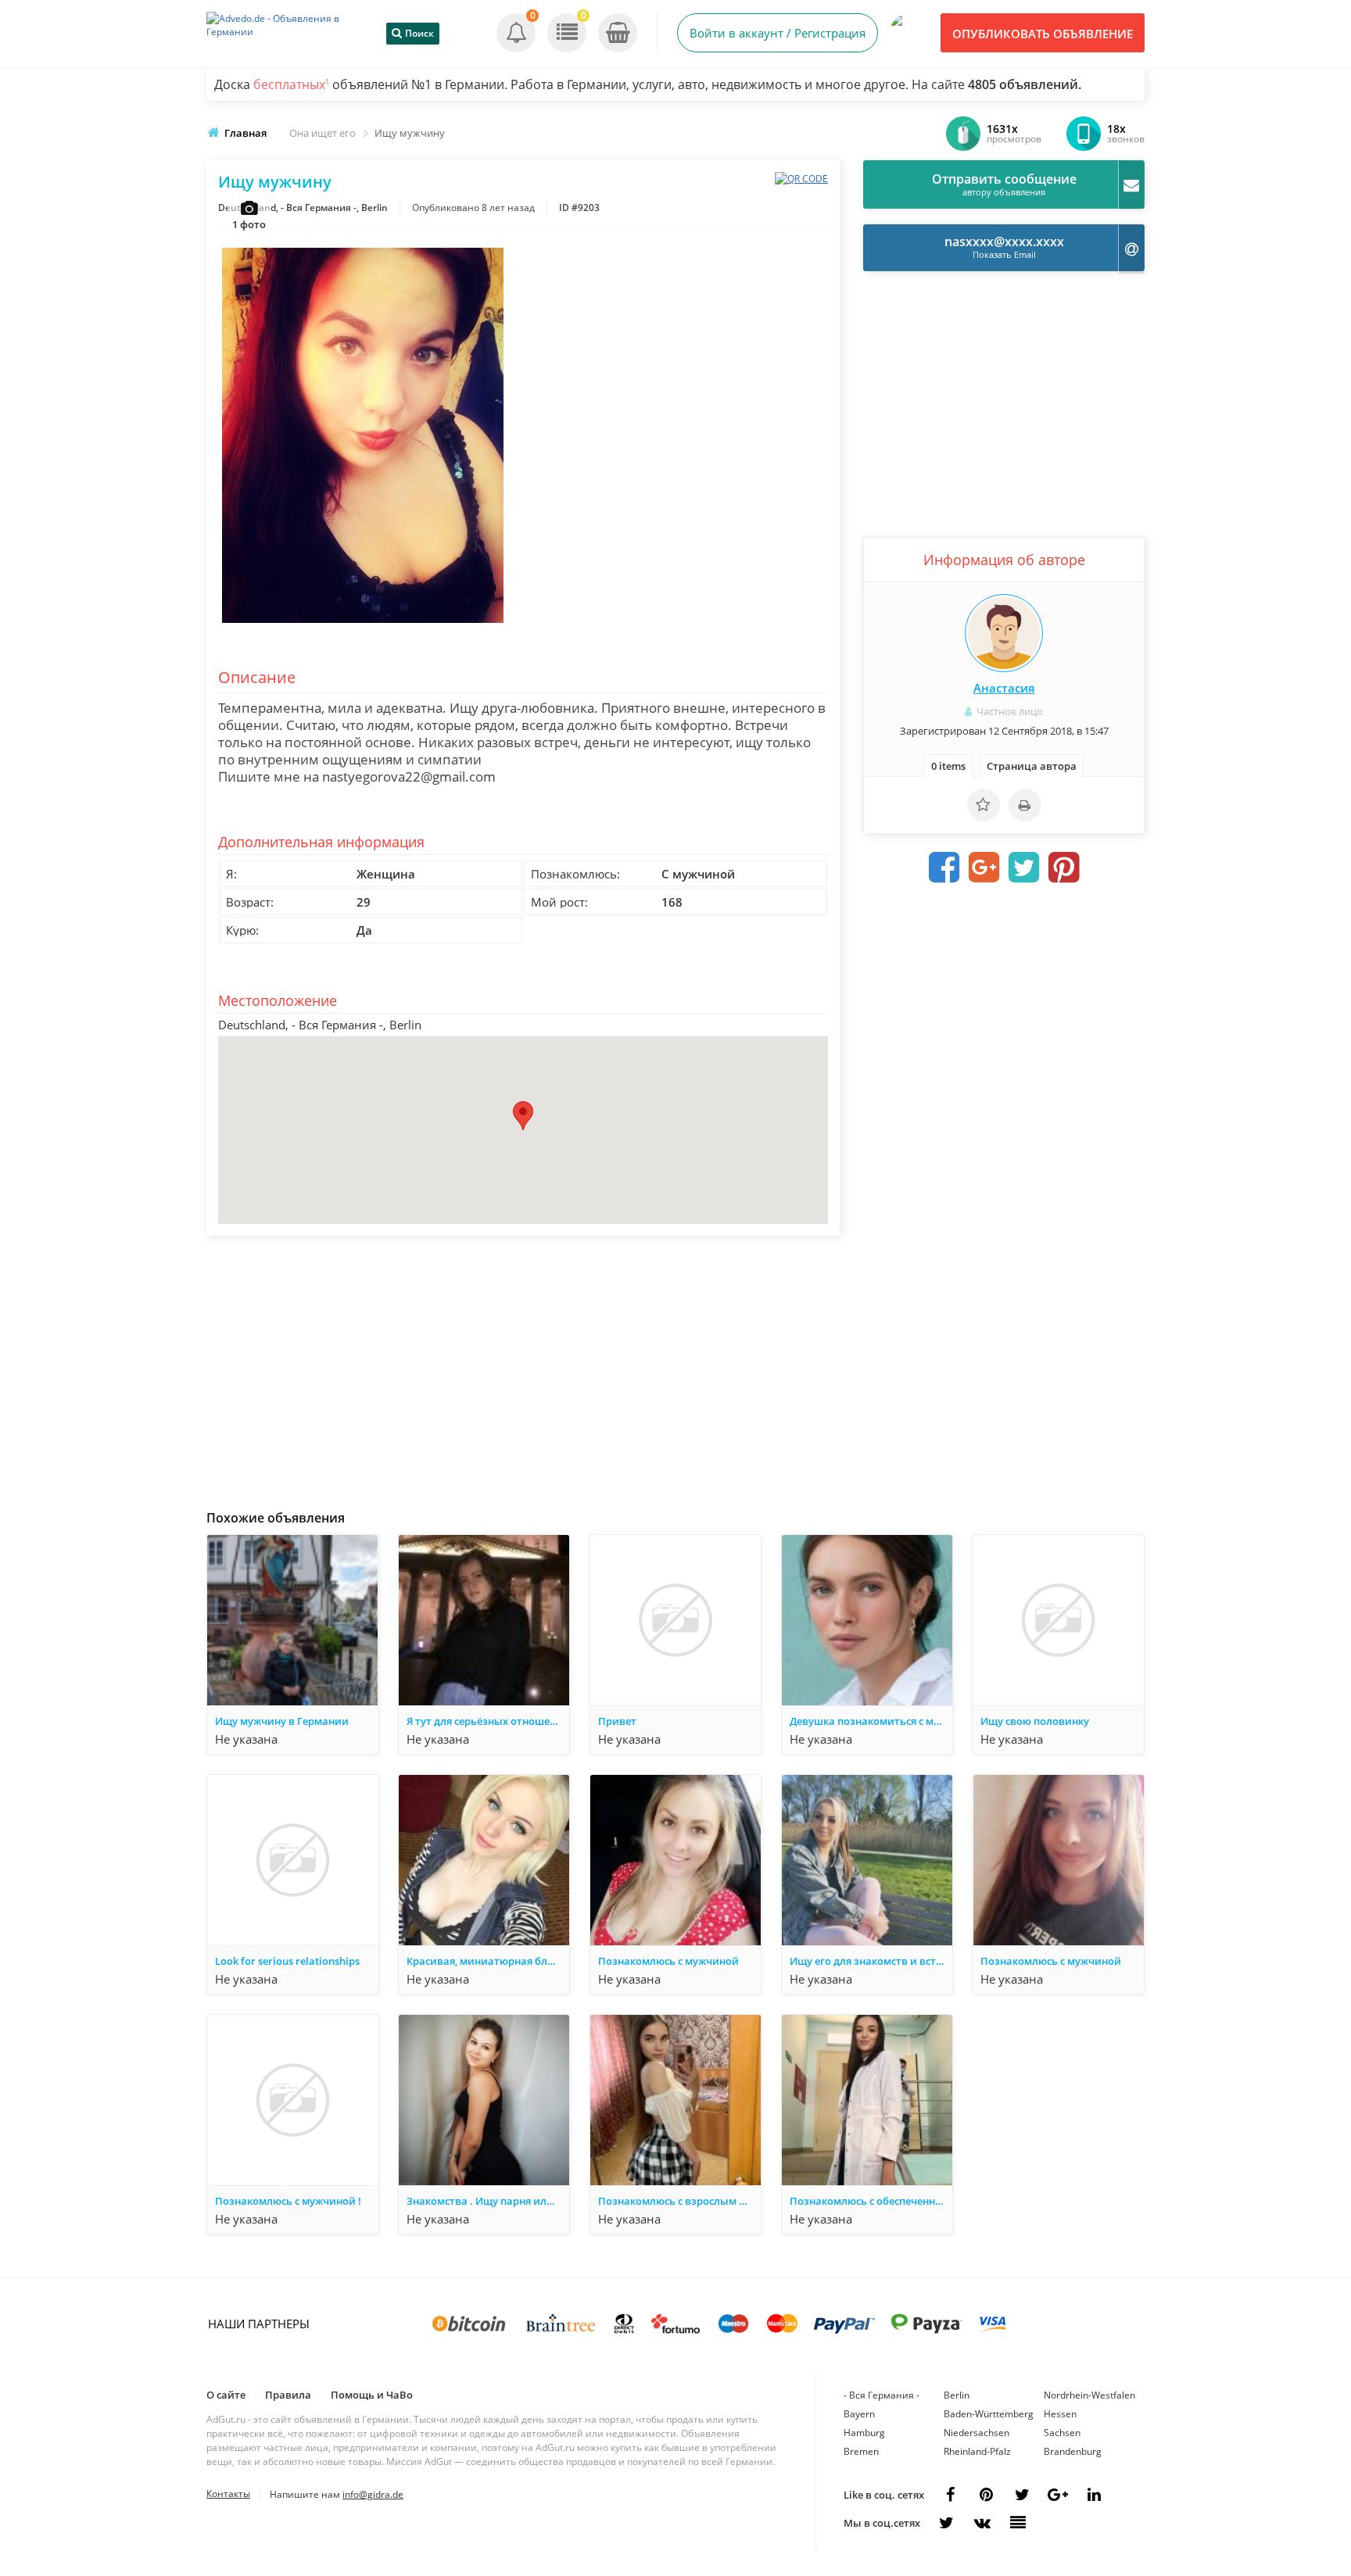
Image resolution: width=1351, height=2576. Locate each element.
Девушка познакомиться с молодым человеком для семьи (871, 1721)
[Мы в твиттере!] (946, 2523)
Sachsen (1062, 2433)
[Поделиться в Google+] (1058, 2495)
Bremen (861, 2451)
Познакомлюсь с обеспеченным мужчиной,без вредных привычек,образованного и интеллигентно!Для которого (871, 2201)
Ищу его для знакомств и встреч (871, 1961)
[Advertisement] (523, 1368)
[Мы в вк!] (982, 2523)
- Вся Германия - (882, 2395)
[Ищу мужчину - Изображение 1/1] (363, 623)
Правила (288, 2395)
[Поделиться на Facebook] (944, 868)
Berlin (957, 2395)
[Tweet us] (1022, 2495)
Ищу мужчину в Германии (282, 1721)
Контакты (228, 2494)
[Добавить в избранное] (984, 805)
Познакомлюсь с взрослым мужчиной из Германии (679, 2201)
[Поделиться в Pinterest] (1064, 868)
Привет (617, 1721)
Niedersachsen (977, 2433)
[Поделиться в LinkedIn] (1094, 2495)
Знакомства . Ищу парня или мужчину (488, 2201)
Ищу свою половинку (1035, 1721)
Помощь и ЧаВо (372, 2395)
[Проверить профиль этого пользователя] (1004, 633)
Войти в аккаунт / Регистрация (778, 33)
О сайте (226, 2395)
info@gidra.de (373, 2494)
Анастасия (1004, 688)
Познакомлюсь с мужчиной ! (288, 2201)
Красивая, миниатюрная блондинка (488, 1961)
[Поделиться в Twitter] (1024, 868)
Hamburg (864, 2433)
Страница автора (1032, 766)
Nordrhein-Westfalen (1089, 2395)
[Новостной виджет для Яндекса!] (1018, 2523)
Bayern (859, 2414)
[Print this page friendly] (1025, 805)
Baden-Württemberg (989, 2414)
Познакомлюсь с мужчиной (668, 1961)
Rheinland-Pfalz (977, 2451)
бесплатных (291, 84)
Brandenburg (1073, 2451)
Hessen (1060, 2414)
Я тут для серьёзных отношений (488, 1721)
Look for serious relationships (287, 1961)
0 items (948, 766)
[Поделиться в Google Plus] (984, 868)
